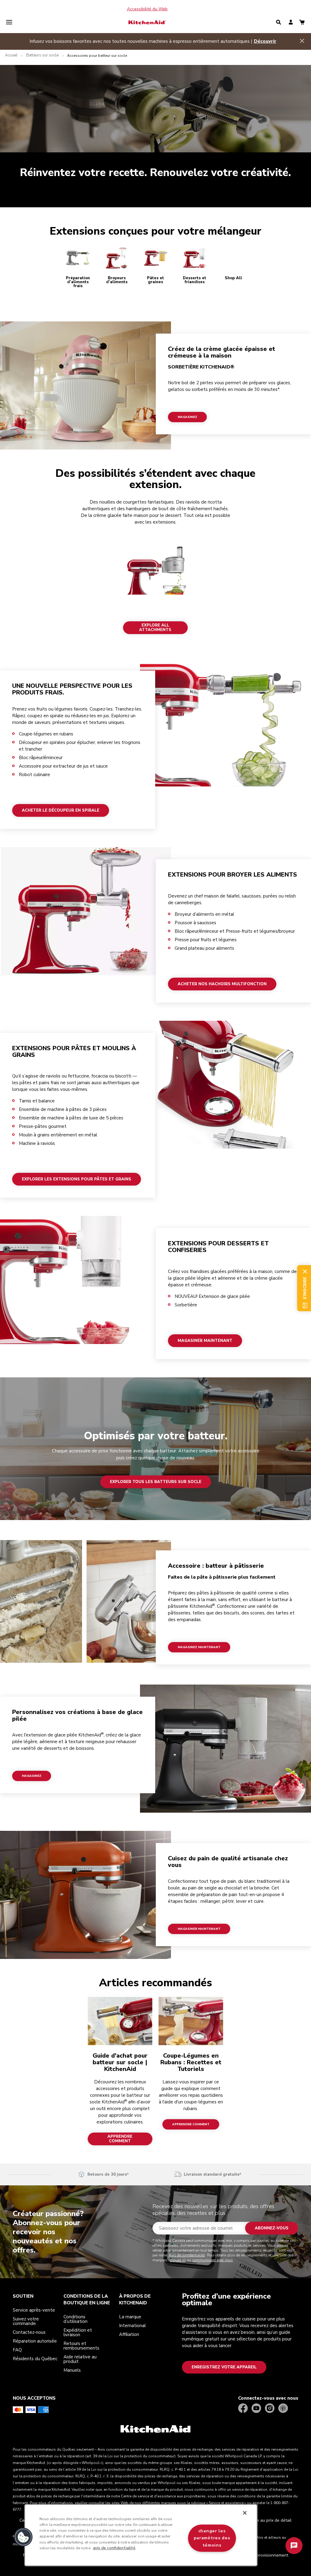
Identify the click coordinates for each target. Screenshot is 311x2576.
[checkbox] (101, 1265)
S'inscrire (118, 1333)
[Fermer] (245, 2513)
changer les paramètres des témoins (212, 2538)
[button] (23, 2537)
